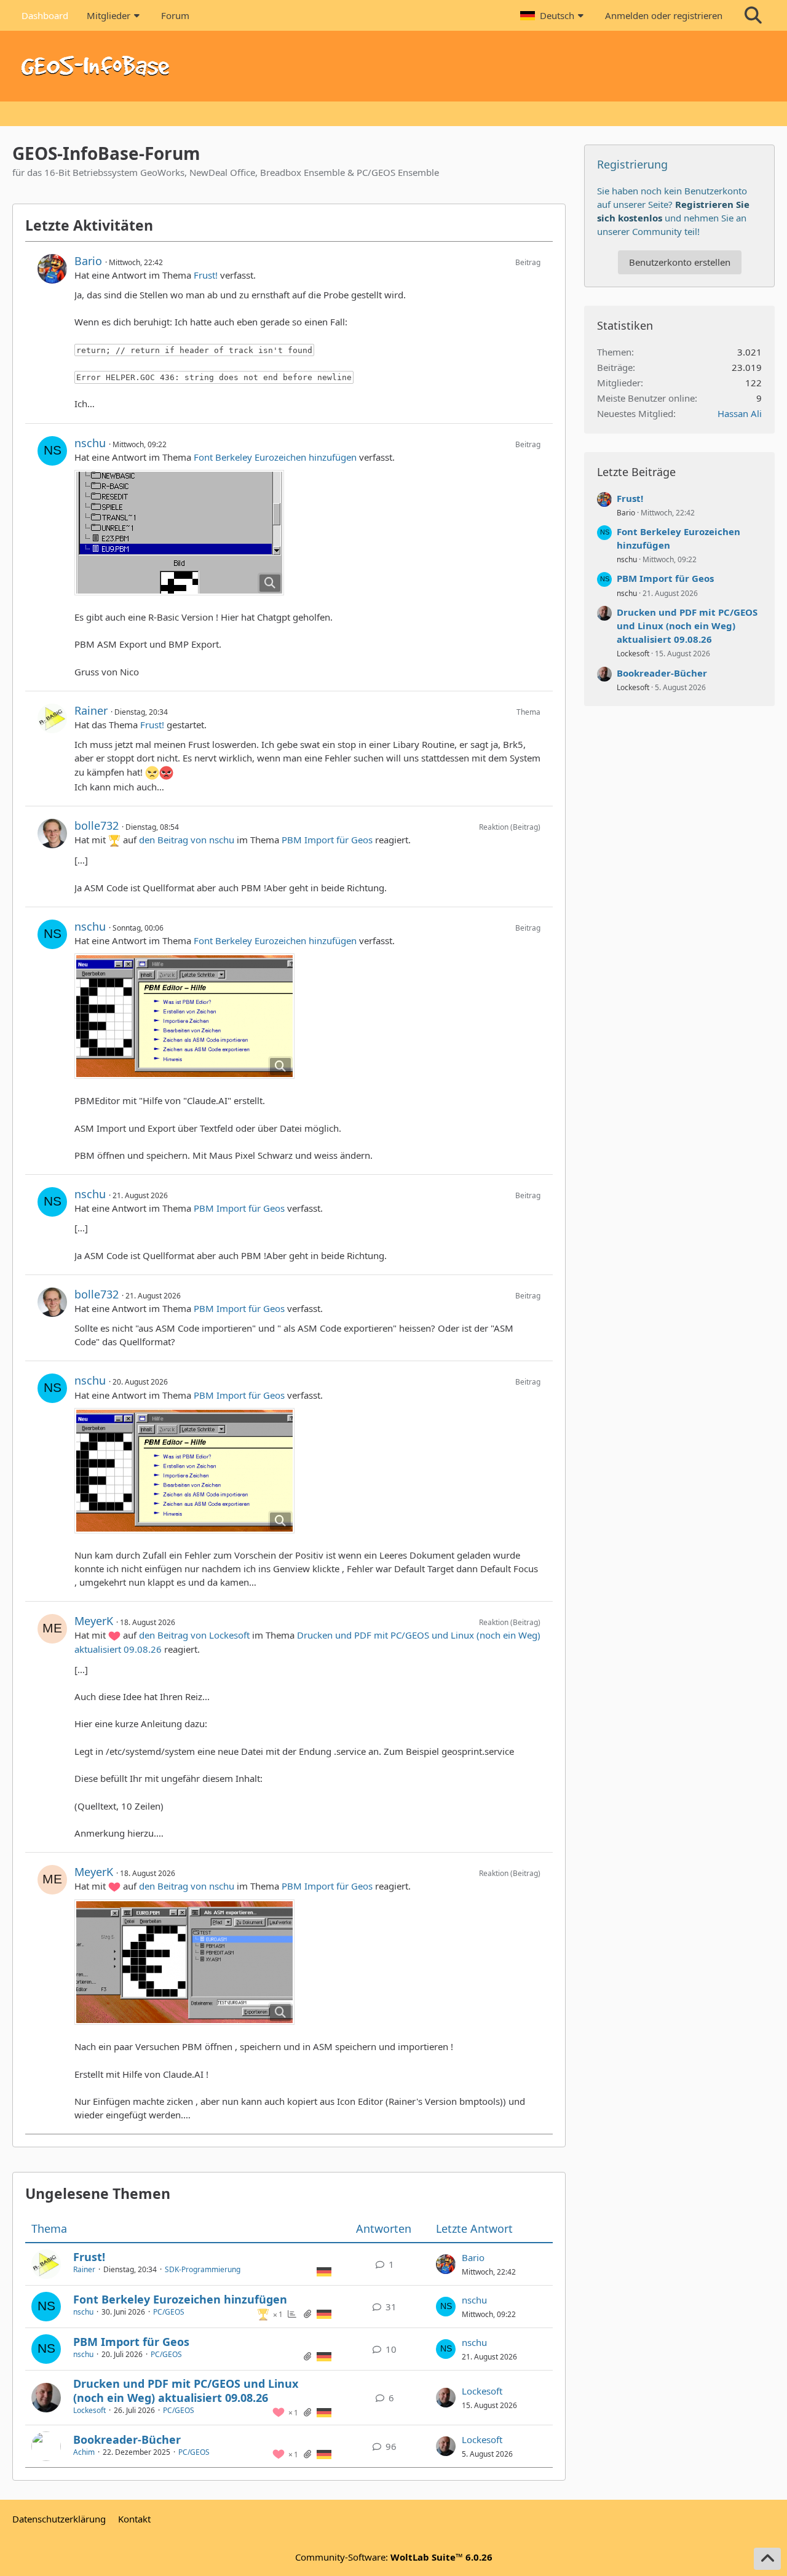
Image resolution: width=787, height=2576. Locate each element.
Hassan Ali (740, 413)
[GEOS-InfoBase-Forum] (393, 66)
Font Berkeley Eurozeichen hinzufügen (275, 457)
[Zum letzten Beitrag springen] (446, 2264)
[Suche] (753, 15)
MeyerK (94, 1621)
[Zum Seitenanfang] (767, 2559)
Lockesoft (89, 2410)
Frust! (206, 275)
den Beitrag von (187, 840)
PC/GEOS (169, 2312)
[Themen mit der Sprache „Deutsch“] (324, 2271)
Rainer (91, 710)
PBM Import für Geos (327, 840)
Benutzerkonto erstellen (680, 262)
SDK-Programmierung (203, 2269)
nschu (90, 443)
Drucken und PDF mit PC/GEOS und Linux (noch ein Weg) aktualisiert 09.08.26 (186, 2391)
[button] (553, 15)
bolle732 (97, 825)
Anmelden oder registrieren (664, 15)
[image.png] (179, 533)
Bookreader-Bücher (127, 2439)
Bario (88, 261)
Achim (84, 2452)
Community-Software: (394, 2557)
